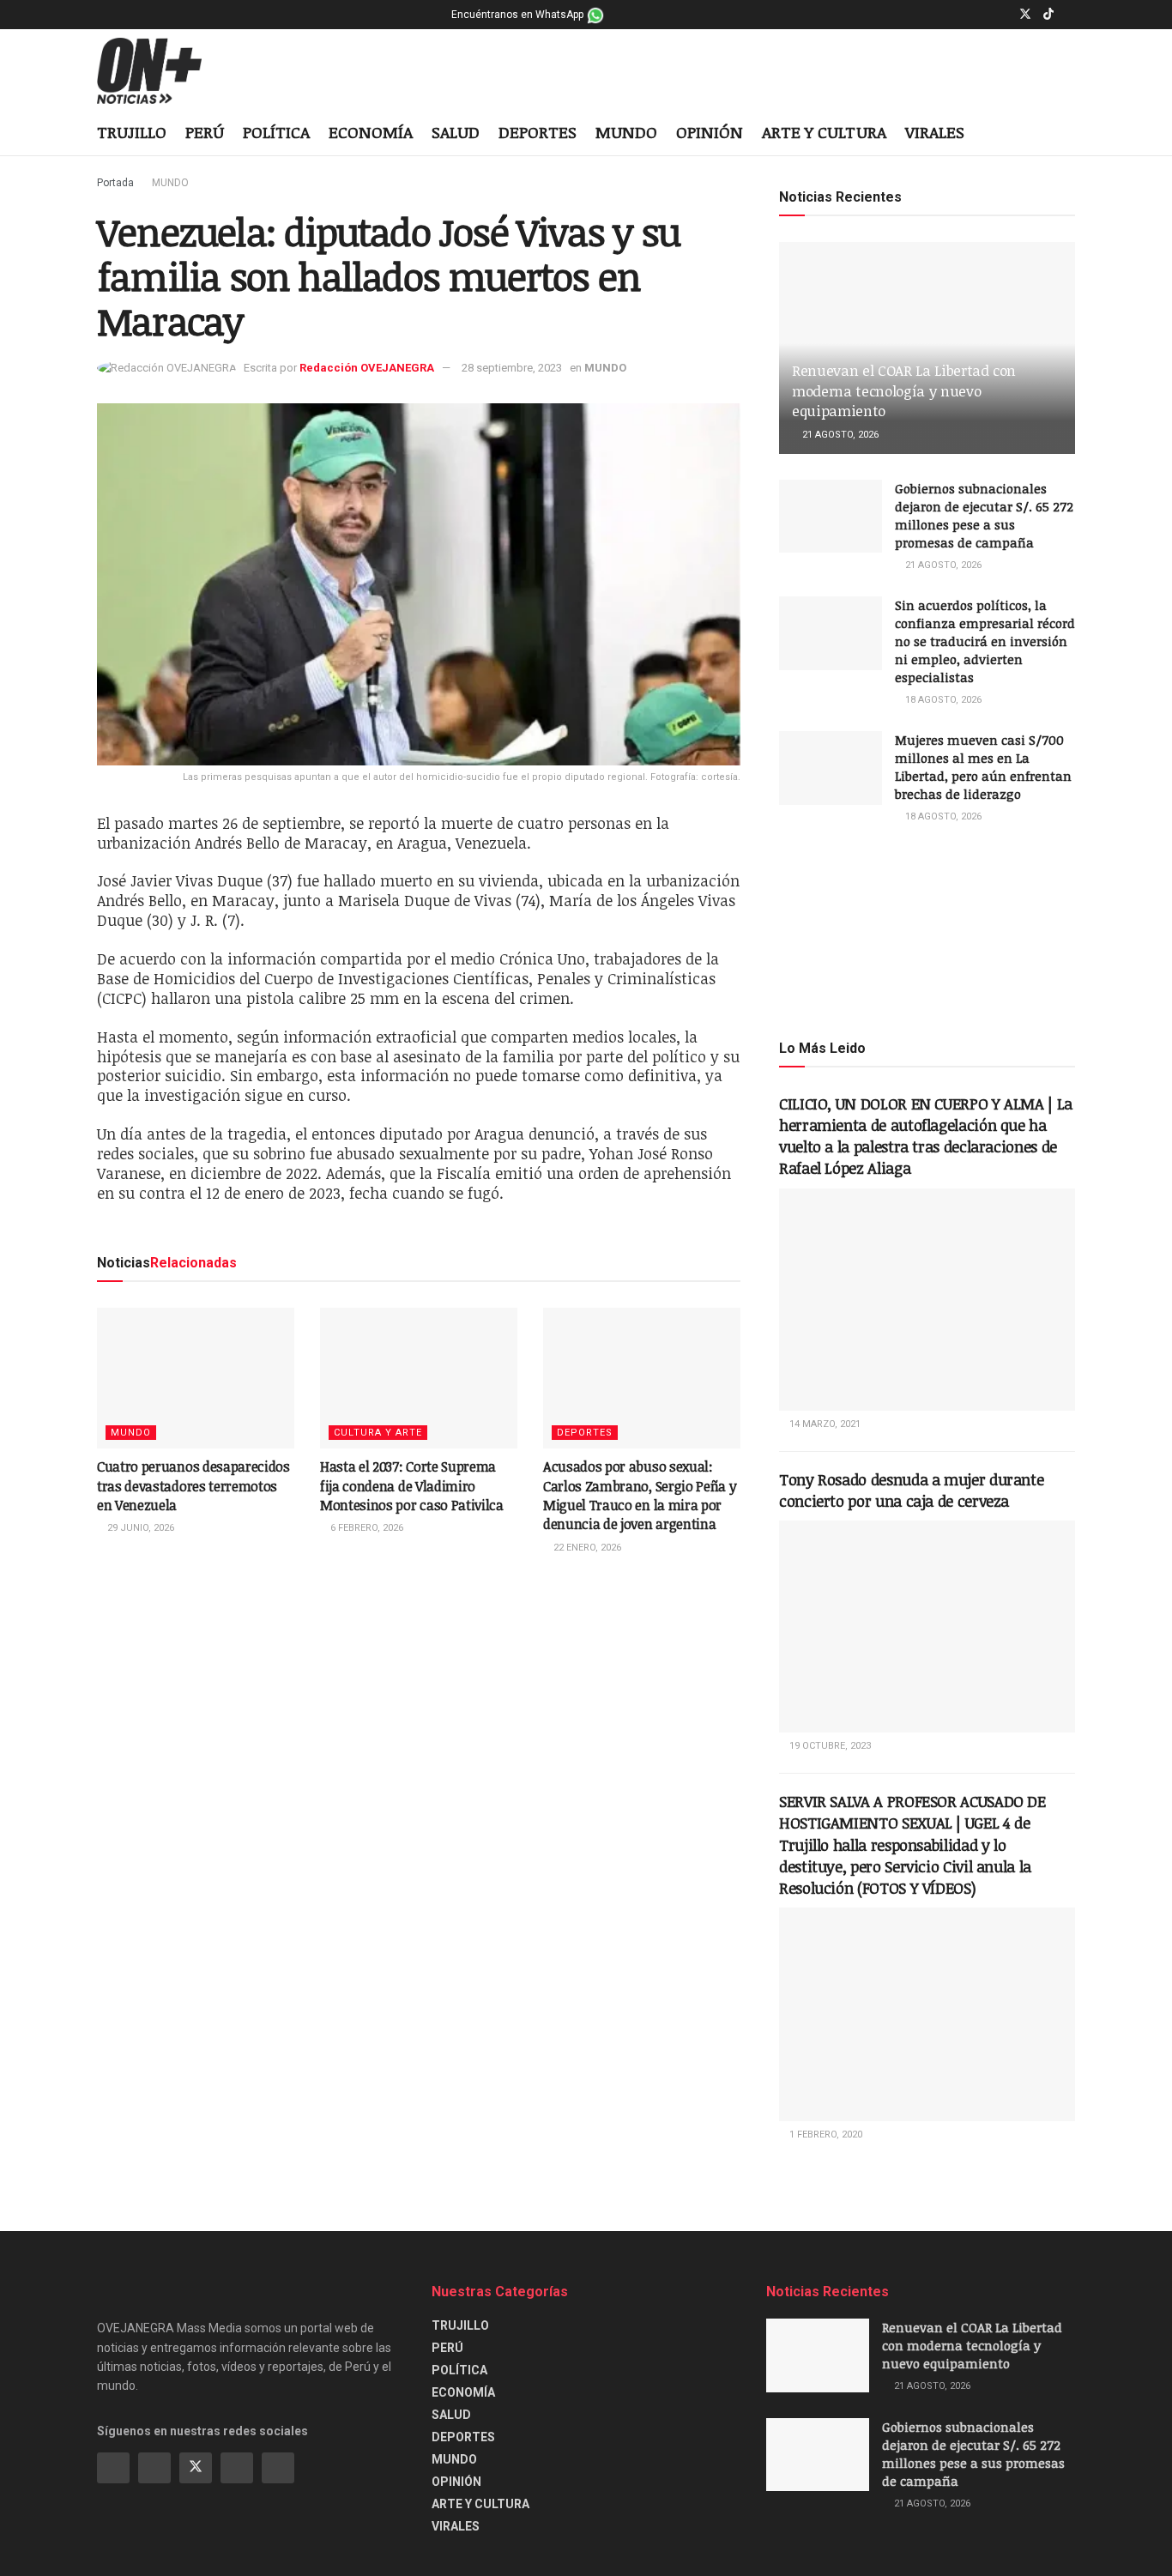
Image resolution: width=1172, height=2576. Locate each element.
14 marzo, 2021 (824, 1424)
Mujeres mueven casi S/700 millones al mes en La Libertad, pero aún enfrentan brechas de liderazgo (983, 767)
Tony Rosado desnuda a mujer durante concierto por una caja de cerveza (911, 1490)
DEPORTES (538, 132)
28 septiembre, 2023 (512, 368)
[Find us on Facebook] (981, 15)
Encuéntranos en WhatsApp (519, 15)
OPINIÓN (710, 132)
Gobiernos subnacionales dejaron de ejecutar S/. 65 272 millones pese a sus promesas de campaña (984, 515)
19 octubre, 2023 (829, 1746)
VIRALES (935, 132)
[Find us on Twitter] (1025, 15)
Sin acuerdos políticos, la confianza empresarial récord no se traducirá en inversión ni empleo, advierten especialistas (985, 641)
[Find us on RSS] (278, 2468)
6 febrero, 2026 (365, 1528)
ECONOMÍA (371, 132)
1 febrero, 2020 (825, 2135)
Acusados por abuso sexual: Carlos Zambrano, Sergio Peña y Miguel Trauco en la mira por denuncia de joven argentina (640, 1495)
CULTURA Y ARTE (378, 1433)
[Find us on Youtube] (1070, 15)
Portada (115, 183)
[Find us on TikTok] (1048, 15)
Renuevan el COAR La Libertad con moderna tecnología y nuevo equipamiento (904, 391)
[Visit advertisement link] (927, 930)
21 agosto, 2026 (839, 435)
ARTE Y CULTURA (824, 132)
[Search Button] (1069, 134)
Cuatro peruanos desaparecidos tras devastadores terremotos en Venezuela (193, 1486)
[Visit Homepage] (163, 71)
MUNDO (626, 132)
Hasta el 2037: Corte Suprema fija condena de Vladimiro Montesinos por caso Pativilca (412, 1486)
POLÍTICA (276, 132)
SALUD (456, 132)
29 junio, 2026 (139, 1528)
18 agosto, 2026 (942, 700)
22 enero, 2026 (586, 1548)
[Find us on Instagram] (1003, 15)
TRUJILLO (132, 132)
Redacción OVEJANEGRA (367, 368)
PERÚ (205, 132)
